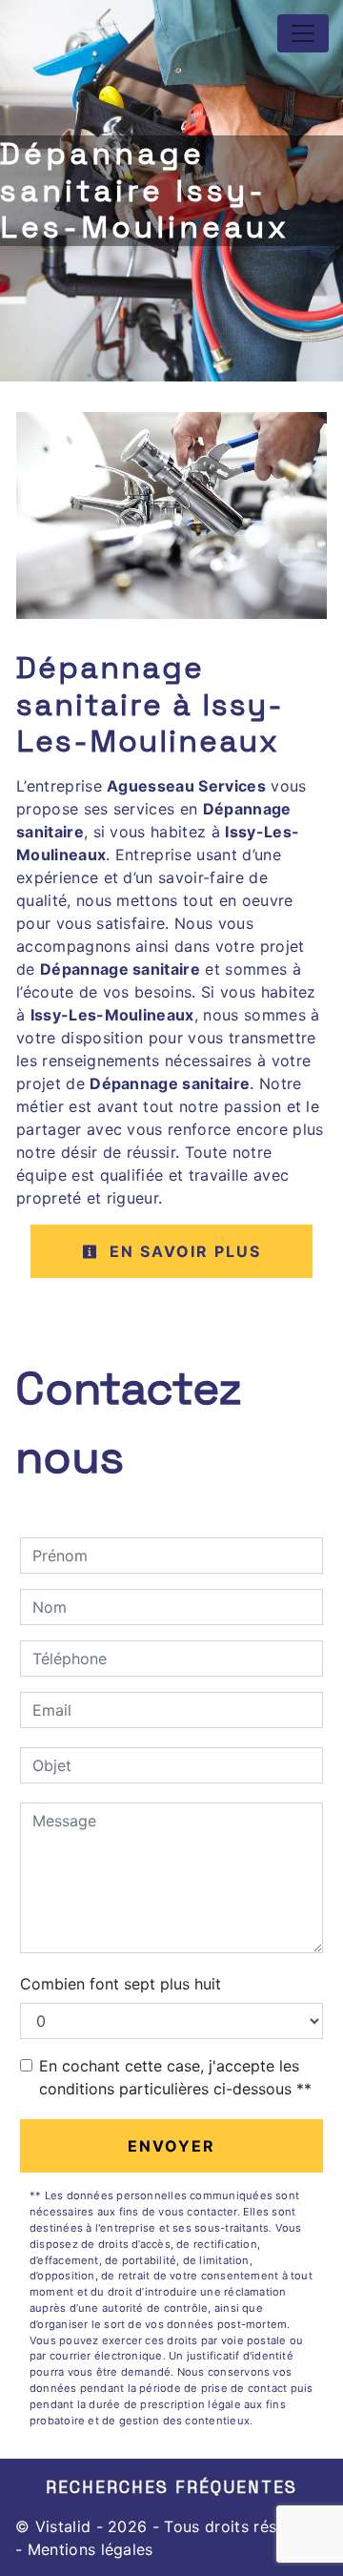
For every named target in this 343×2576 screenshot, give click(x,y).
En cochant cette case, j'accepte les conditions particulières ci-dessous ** (175, 2077)
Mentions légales (87, 2549)
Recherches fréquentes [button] (171, 2487)
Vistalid (63, 2526)
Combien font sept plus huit (121, 1984)
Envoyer (171, 2146)
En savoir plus (182, 1251)
